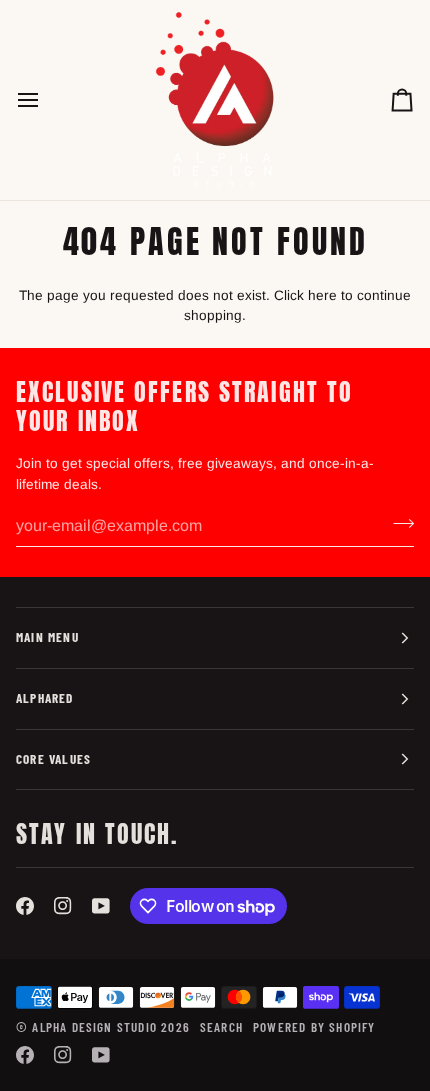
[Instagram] (63, 906)
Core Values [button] (53, 759)
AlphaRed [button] (45, 698)
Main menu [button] (47, 637)
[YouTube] (101, 906)
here (322, 295)
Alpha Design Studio (94, 1027)
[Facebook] (25, 906)
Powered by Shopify (314, 1027)
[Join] (397, 523)
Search (221, 1027)
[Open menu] (46, 100)
